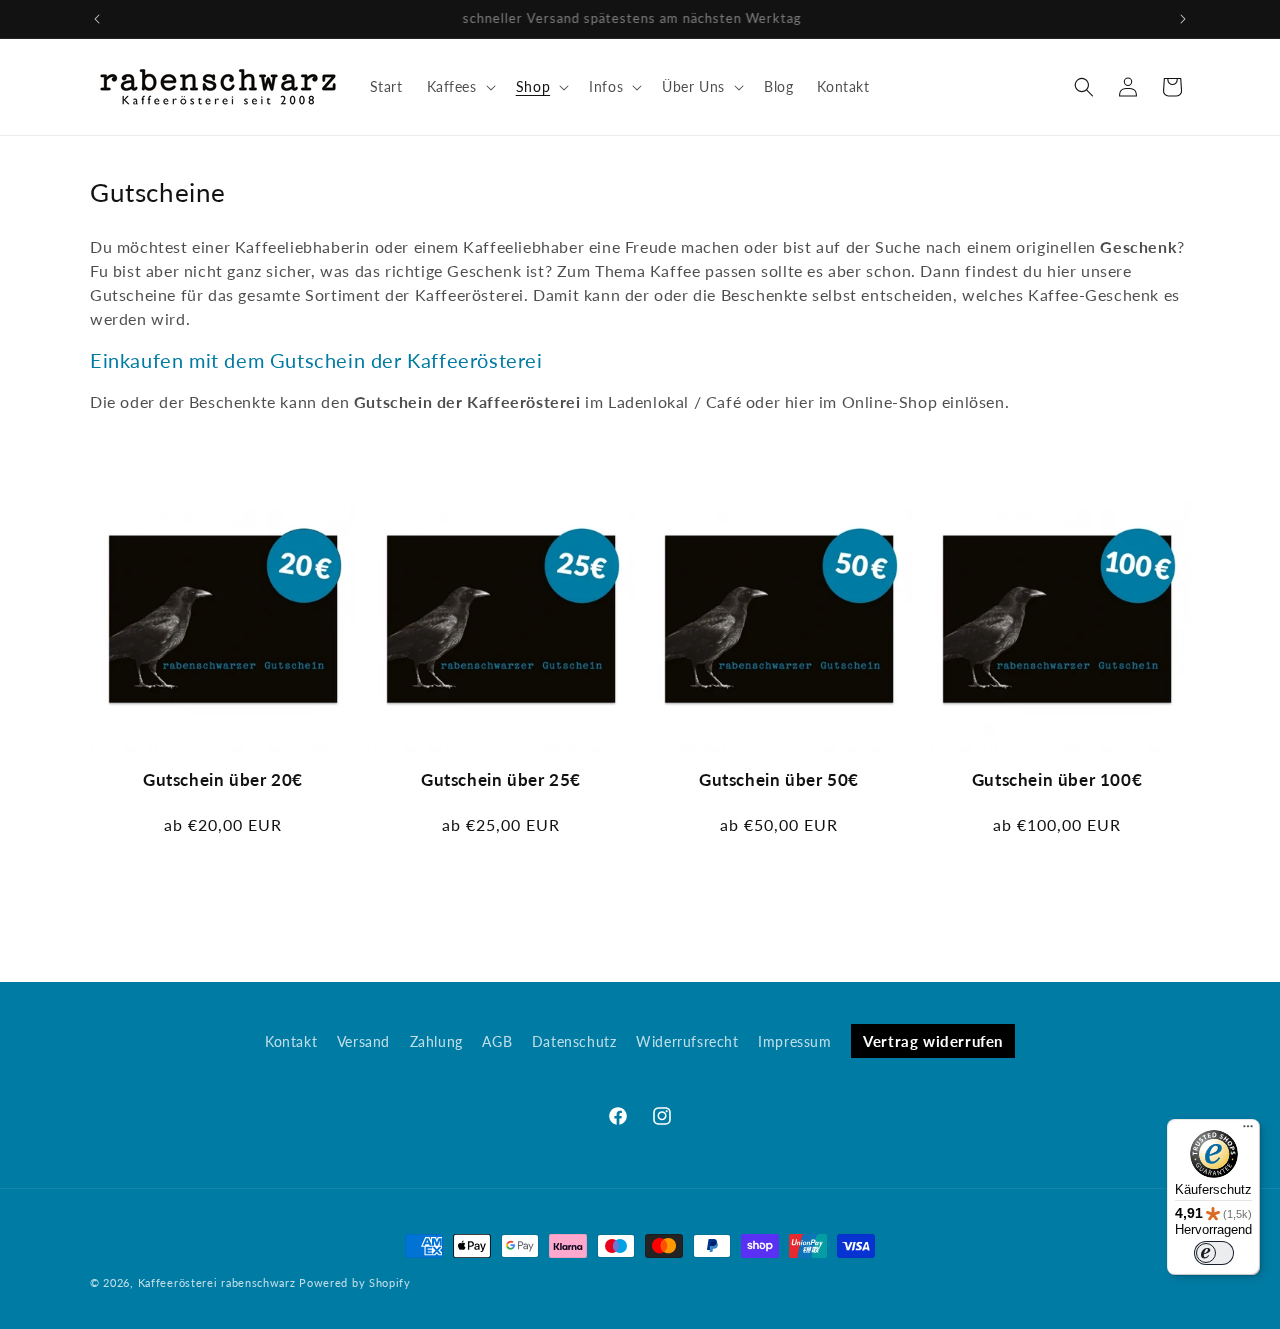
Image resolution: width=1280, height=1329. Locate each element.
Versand (363, 1041)
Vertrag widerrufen (933, 1041)
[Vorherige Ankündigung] (97, 19)
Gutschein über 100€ (1057, 779)
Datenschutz (574, 1041)
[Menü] (1248, 1131)
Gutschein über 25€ (501, 779)
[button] (459, 87)
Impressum (794, 1041)
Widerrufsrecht (687, 1041)
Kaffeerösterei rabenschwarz (217, 1282)
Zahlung (436, 1041)
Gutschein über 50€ (779, 779)
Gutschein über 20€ (223, 779)
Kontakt (291, 1041)
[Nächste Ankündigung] (1183, 19)
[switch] (1214, 1253)
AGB (497, 1041)
